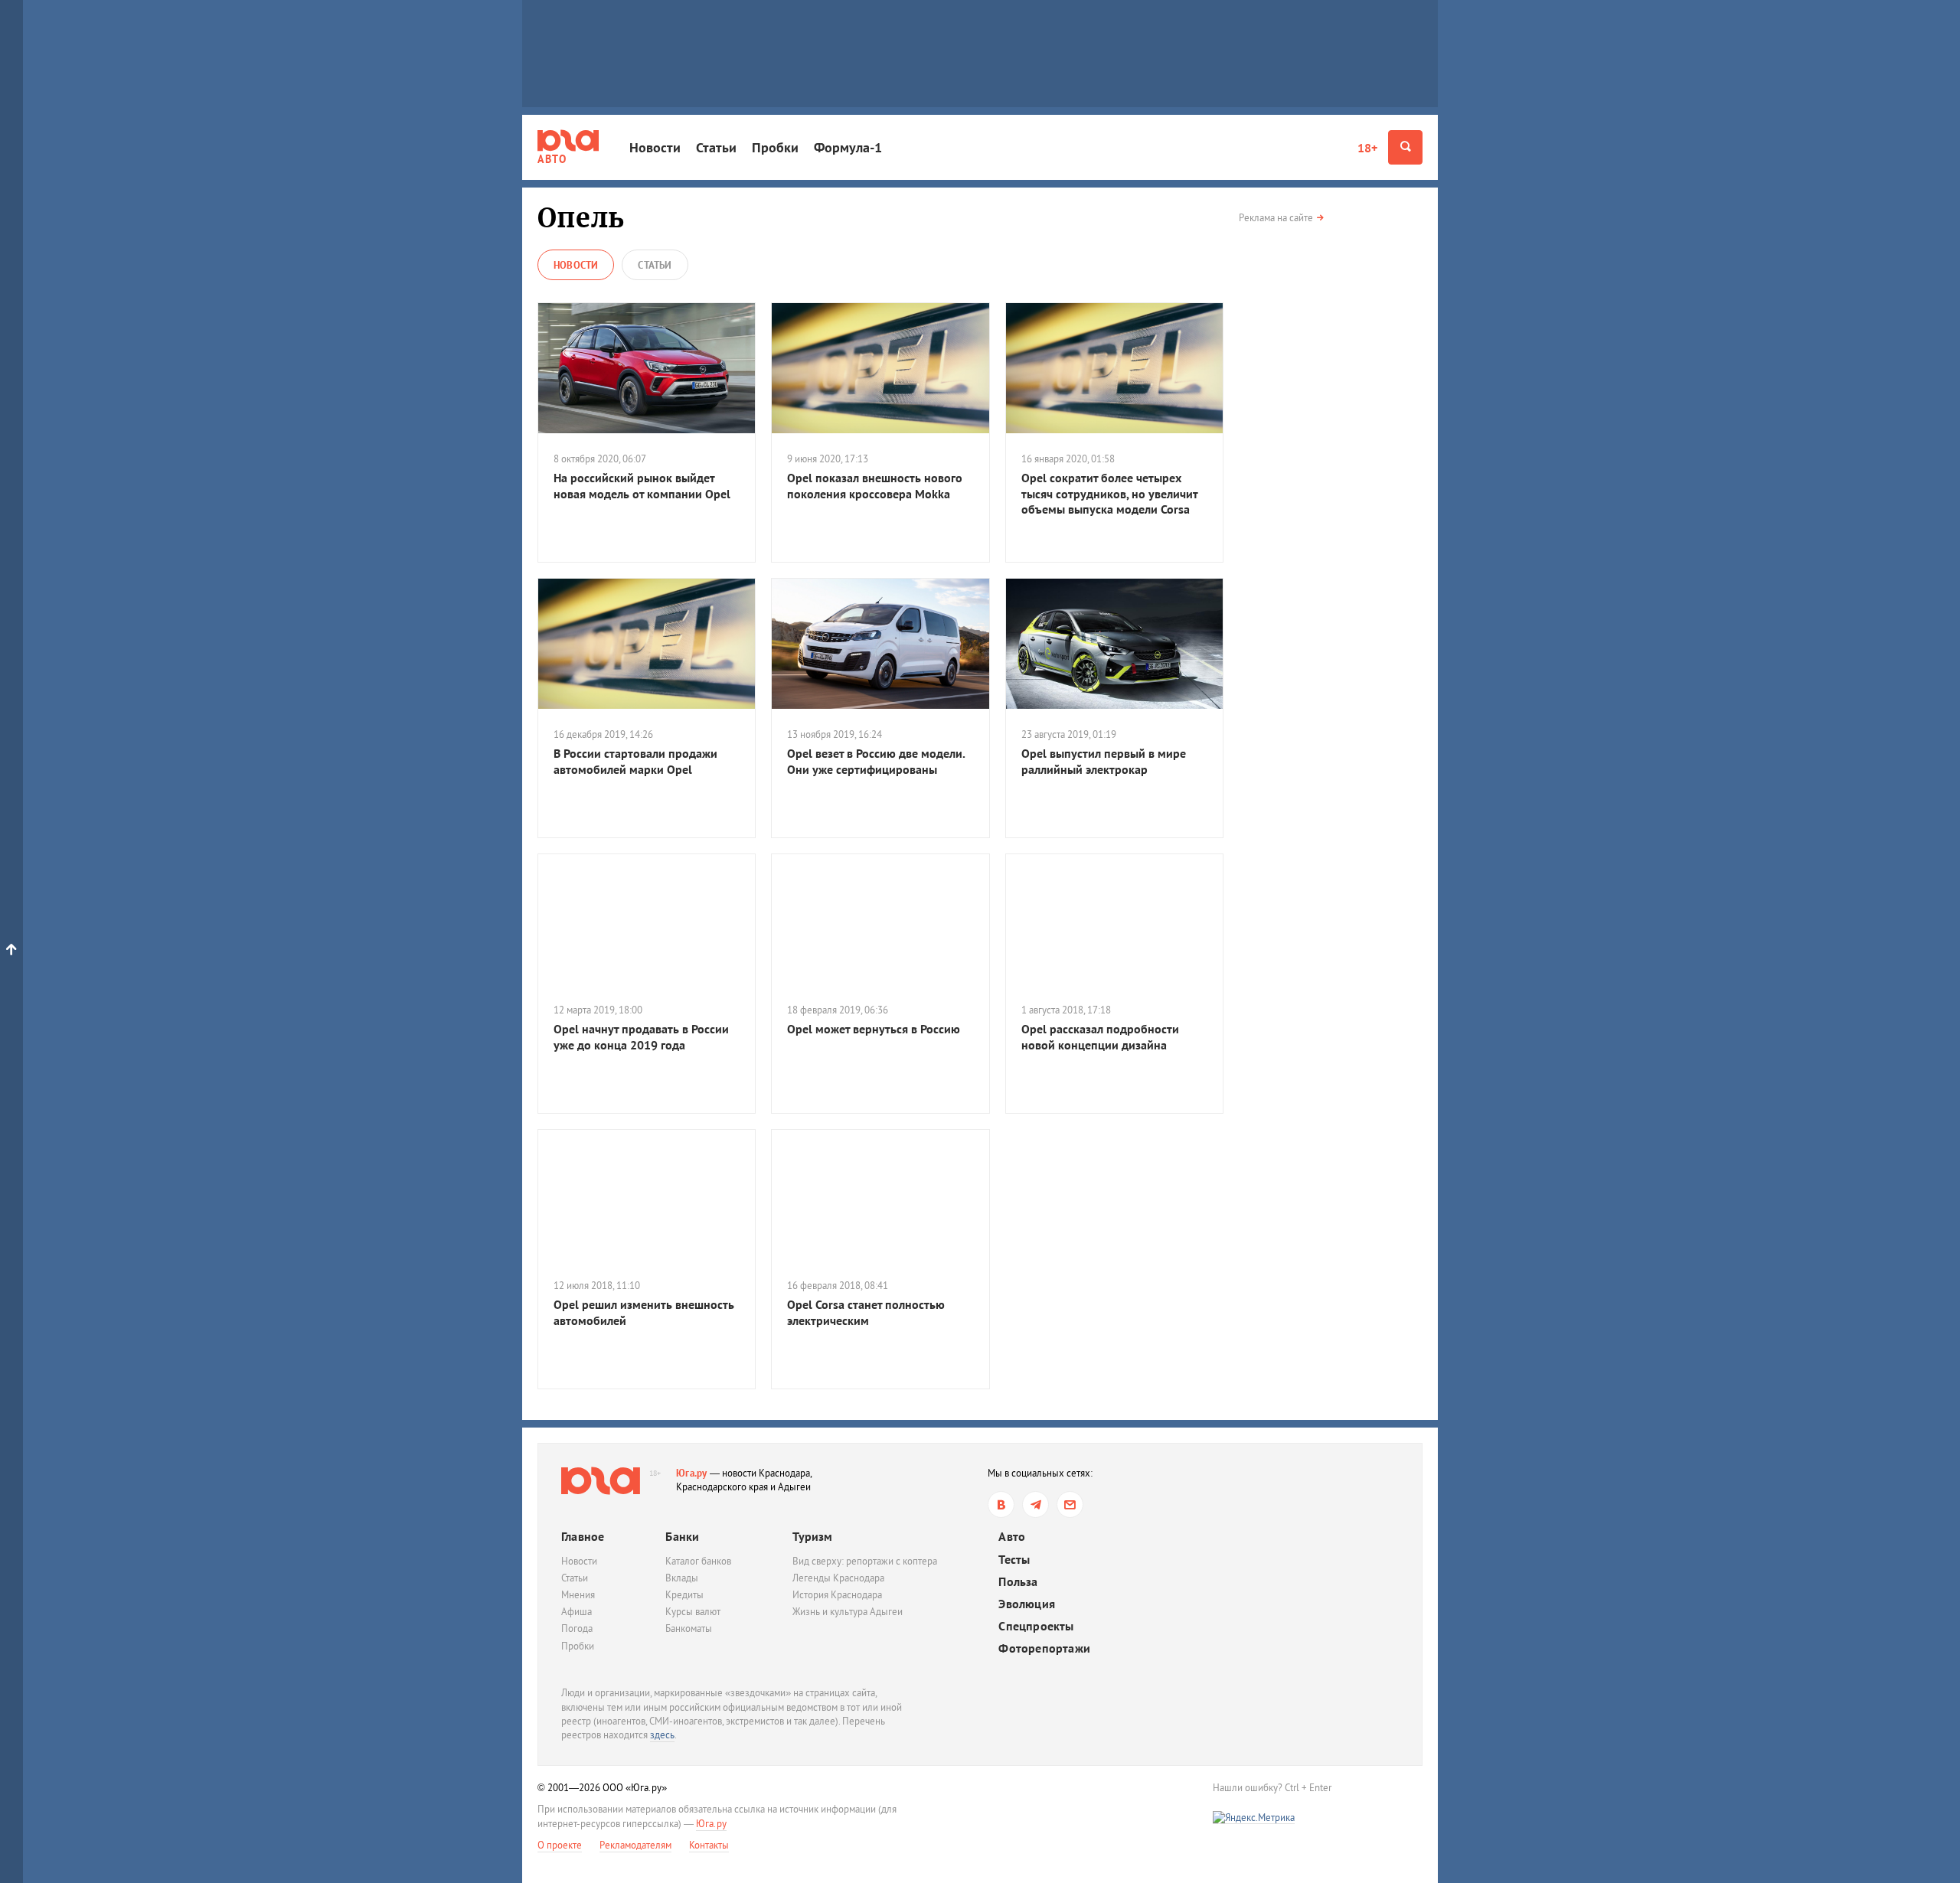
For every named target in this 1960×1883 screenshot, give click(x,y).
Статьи (716, 147)
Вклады (682, 1578)
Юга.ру (692, 1473)
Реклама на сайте (1276, 218)
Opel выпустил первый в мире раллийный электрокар (1104, 761)
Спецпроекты (1036, 1626)
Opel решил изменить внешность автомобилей (644, 1312)
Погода (577, 1628)
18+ (1367, 148)
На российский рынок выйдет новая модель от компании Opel (642, 486)
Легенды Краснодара (838, 1578)
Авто (1012, 1537)
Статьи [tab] (655, 265)
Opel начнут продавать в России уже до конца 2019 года (641, 1037)
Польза (1018, 1582)
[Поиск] (1405, 147)
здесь (662, 1735)
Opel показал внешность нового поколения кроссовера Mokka (875, 486)
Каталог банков (698, 1561)
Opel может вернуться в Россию (874, 1029)
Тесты (1014, 1560)
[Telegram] (1036, 1504)
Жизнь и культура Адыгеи (848, 1612)
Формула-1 (848, 147)
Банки (682, 1536)
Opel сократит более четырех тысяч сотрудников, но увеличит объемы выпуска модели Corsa (1109, 494)
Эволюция (1027, 1604)
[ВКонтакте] (1001, 1504)
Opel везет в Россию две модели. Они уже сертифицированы (876, 761)
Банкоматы (689, 1628)
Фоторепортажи (1044, 1648)
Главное (583, 1536)
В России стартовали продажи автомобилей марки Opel (635, 761)
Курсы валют (693, 1612)
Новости (655, 147)
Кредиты (684, 1595)
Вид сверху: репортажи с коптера (865, 1561)
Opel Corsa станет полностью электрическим (866, 1312)
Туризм (812, 1536)
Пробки (775, 147)
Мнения (578, 1595)
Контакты (709, 1845)
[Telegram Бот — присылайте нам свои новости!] (1070, 1504)
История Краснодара (837, 1595)
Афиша (577, 1612)
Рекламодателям (635, 1845)
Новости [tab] (576, 265)
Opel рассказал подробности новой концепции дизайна (1100, 1037)
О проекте (560, 1845)
